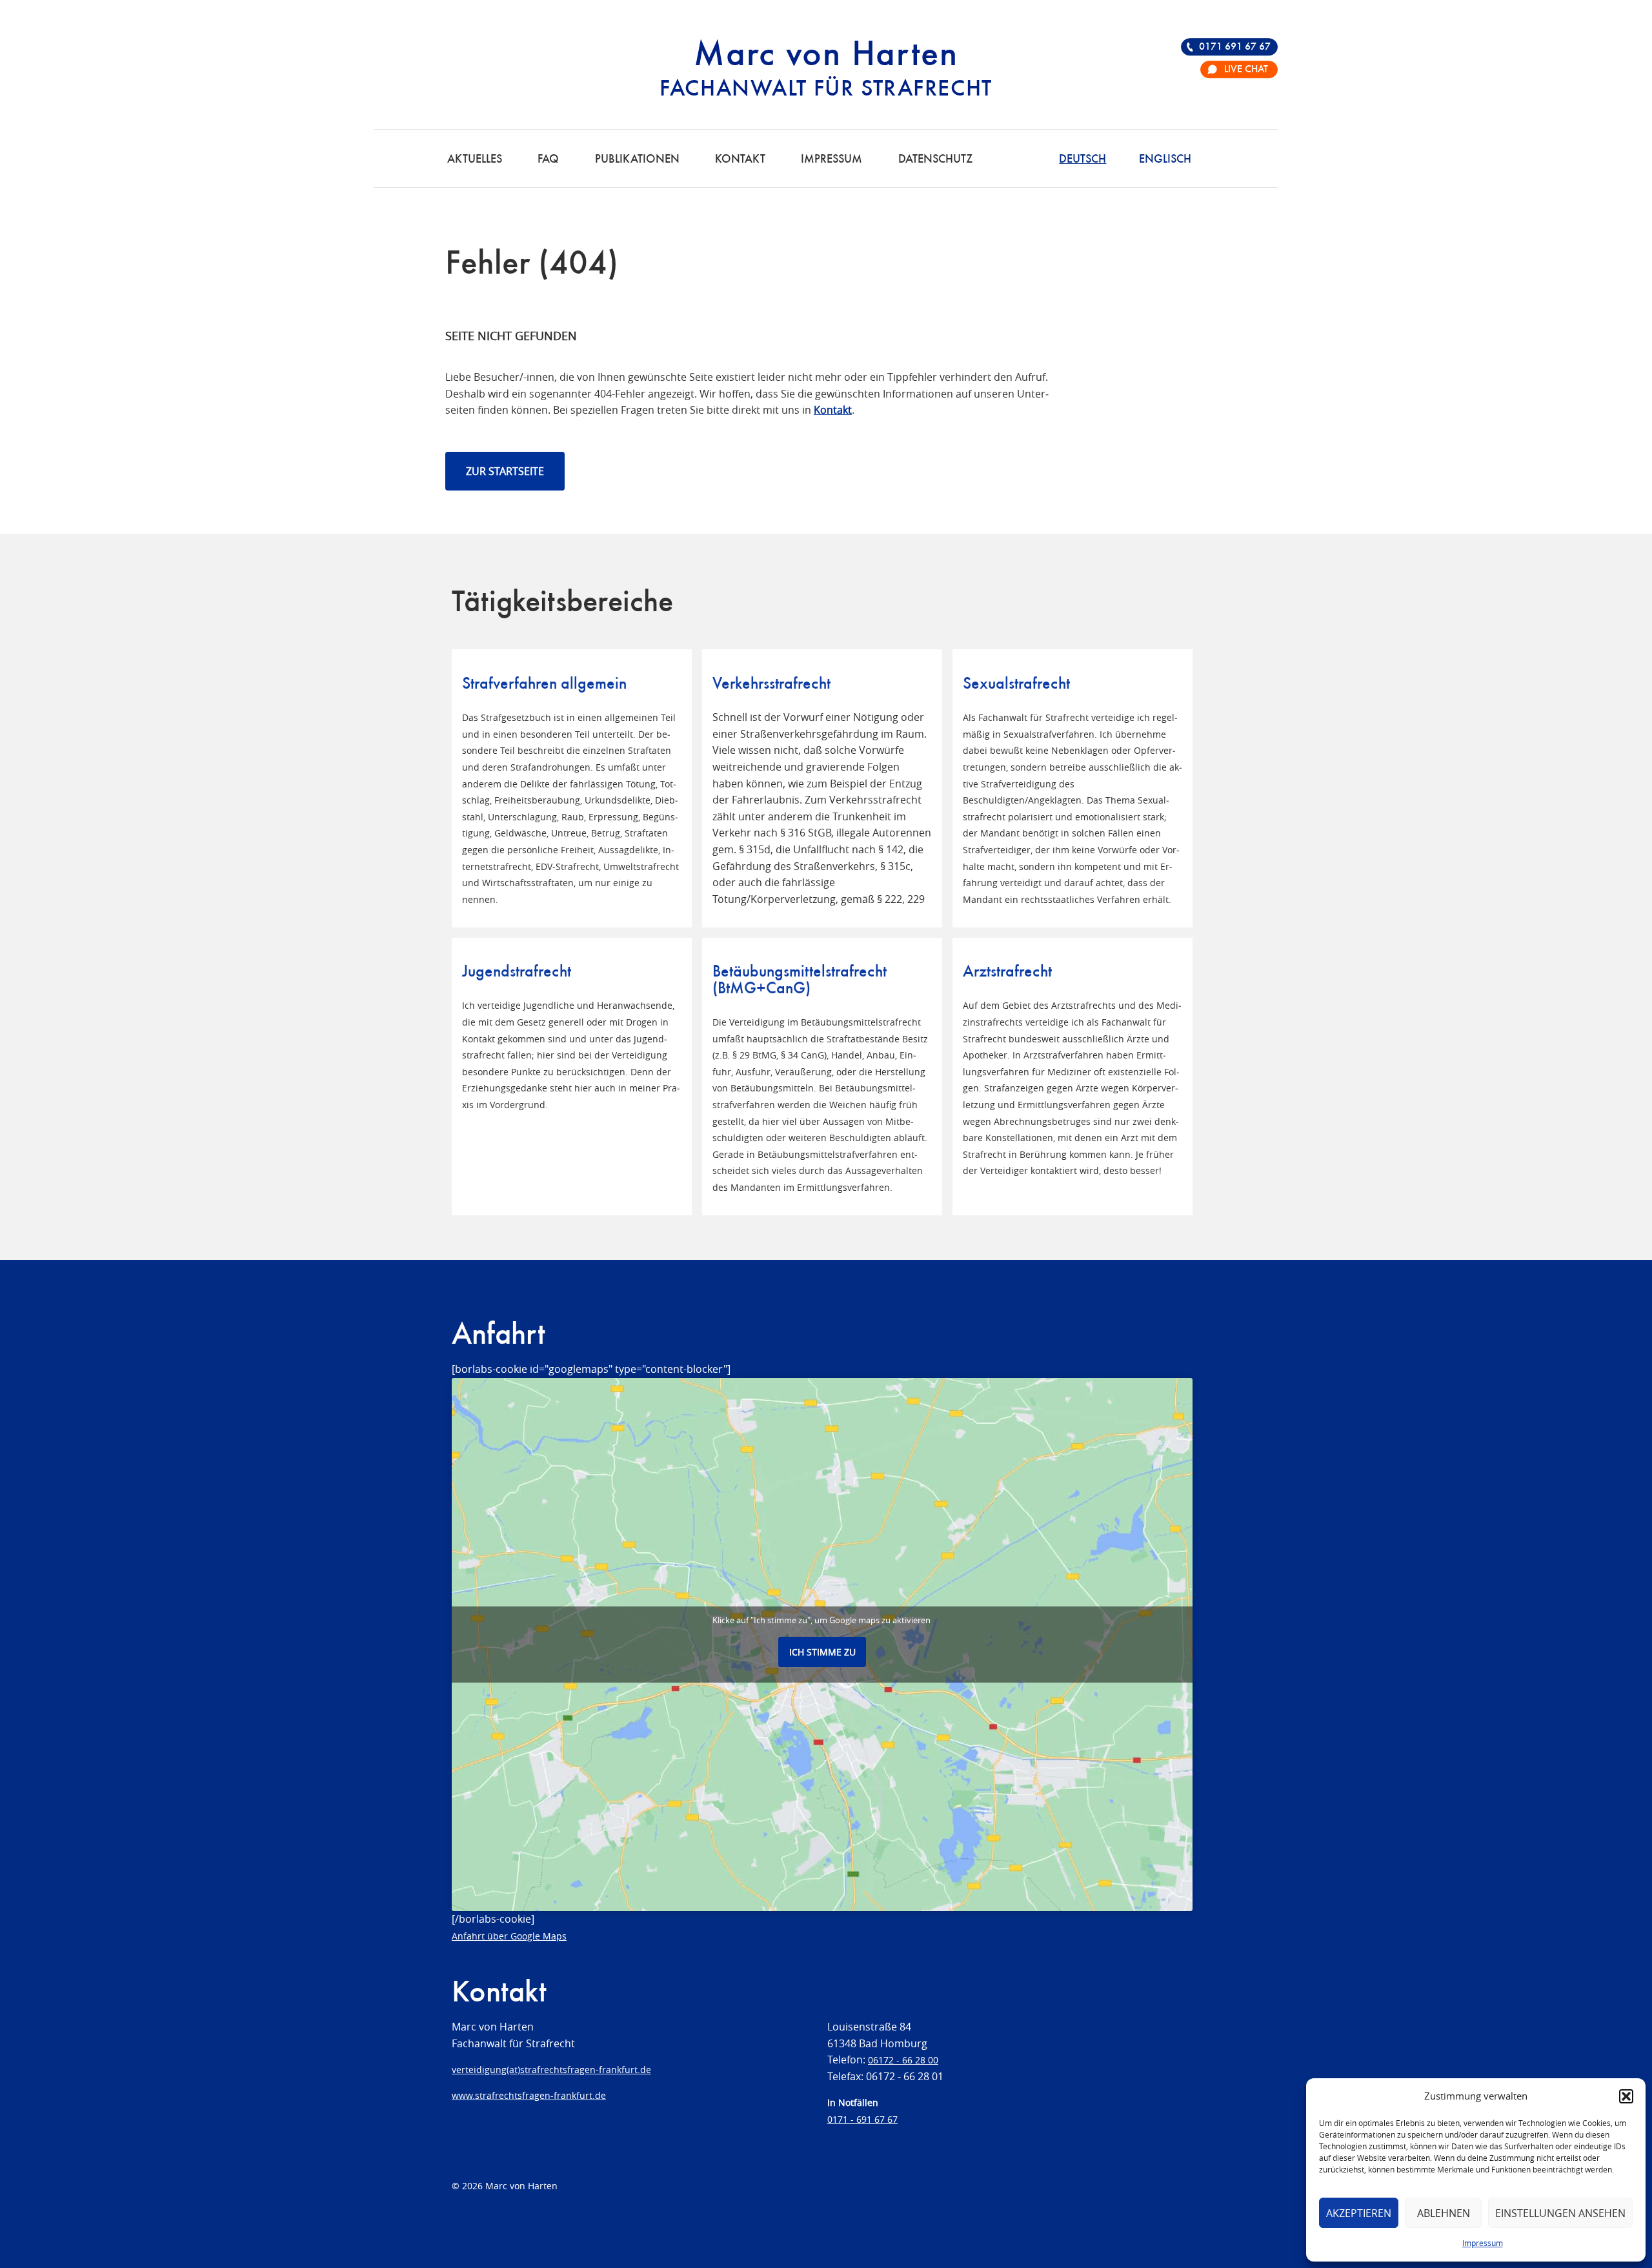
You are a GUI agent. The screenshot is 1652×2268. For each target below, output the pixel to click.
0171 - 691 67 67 (862, 2119)
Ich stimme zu (822, 1652)
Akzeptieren (1359, 2213)
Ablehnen (1444, 2213)
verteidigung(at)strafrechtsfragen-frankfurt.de (551, 2070)
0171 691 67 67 (1235, 47)
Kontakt (740, 159)
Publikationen (637, 159)
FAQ (548, 159)
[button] (1626, 2096)
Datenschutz (935, 159)
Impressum (1483, 2243)
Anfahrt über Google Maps (509, 1936)
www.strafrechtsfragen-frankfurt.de (529, 2095)
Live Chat (1246, 70)
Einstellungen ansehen (1560, 2213)
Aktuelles (475, 159)
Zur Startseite (505, 471)
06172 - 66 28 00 (903, 2060)
